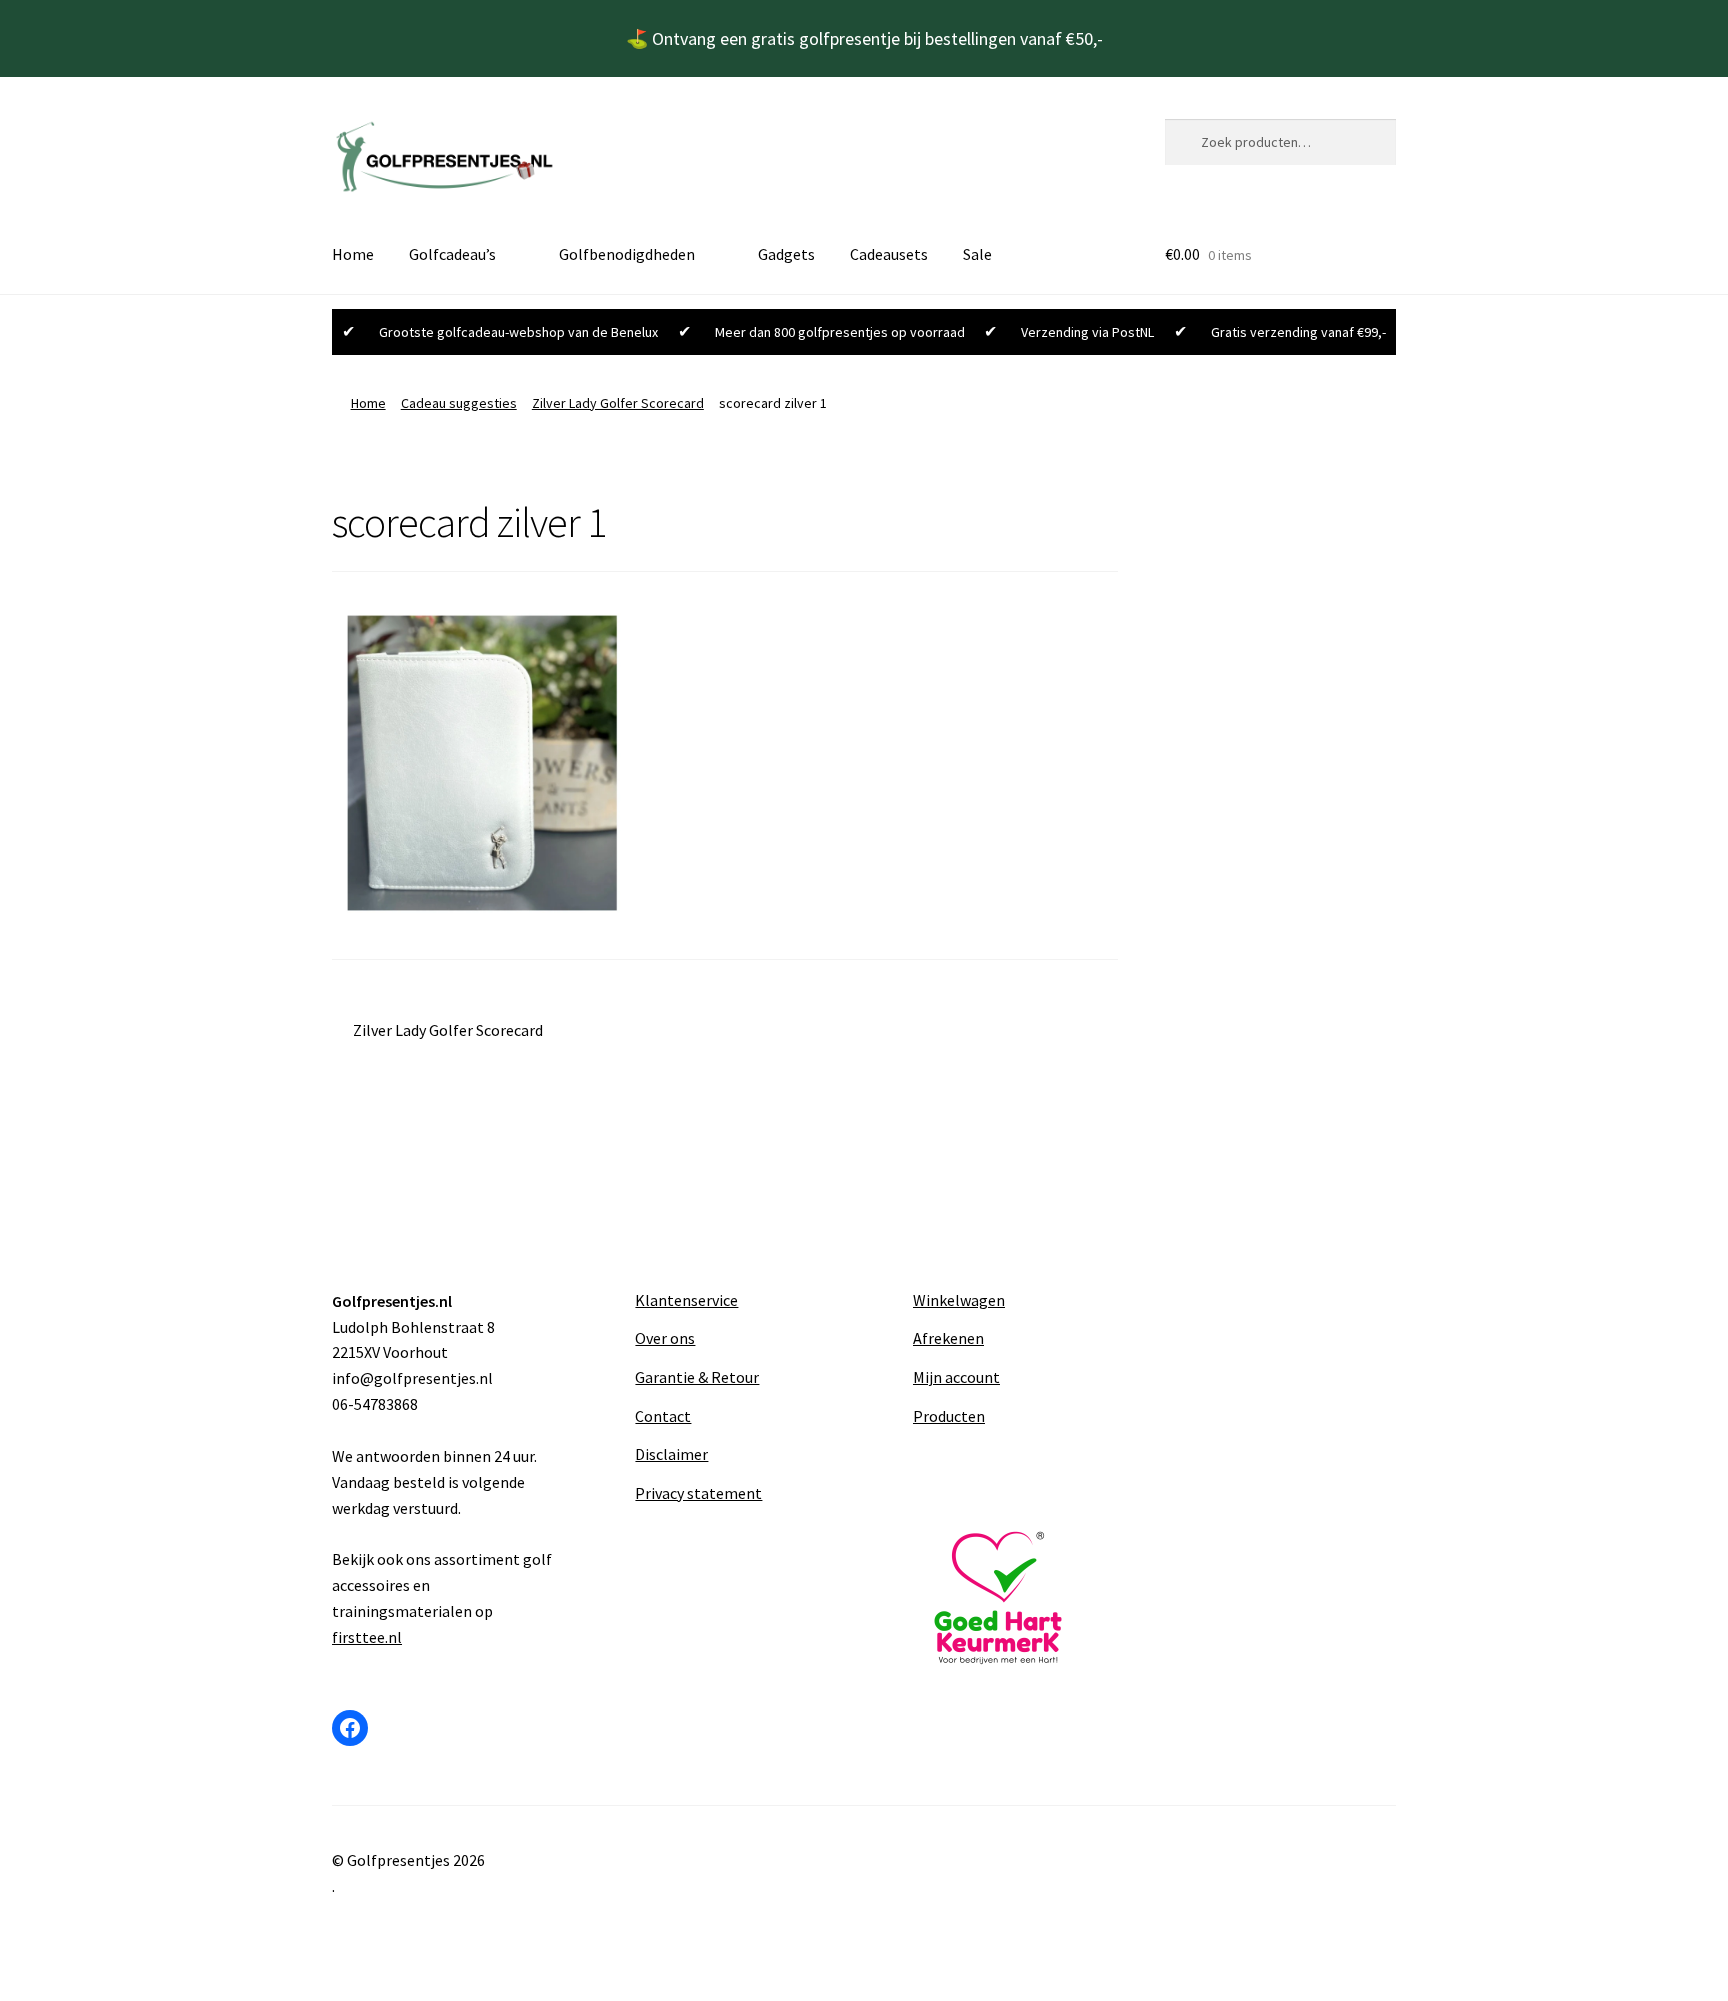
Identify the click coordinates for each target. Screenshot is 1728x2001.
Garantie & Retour (697, 1377)
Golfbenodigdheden (627, 254)
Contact (663, 1416)
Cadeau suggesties (459, 403)
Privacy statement (698, 1493)
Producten (949, 1416)
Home (353, 254)
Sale (977, 254)
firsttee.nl (367, 1637)
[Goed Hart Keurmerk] (1002, 1598)
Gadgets (786, 254)
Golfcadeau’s (452, 254)
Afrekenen (948, 1338)
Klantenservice (686, 1300)
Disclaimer (671, 1454)
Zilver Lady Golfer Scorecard (618, 403)
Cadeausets (889, 254)
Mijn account (956, 1377)
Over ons (665, 1338)
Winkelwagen (959, 1300)
